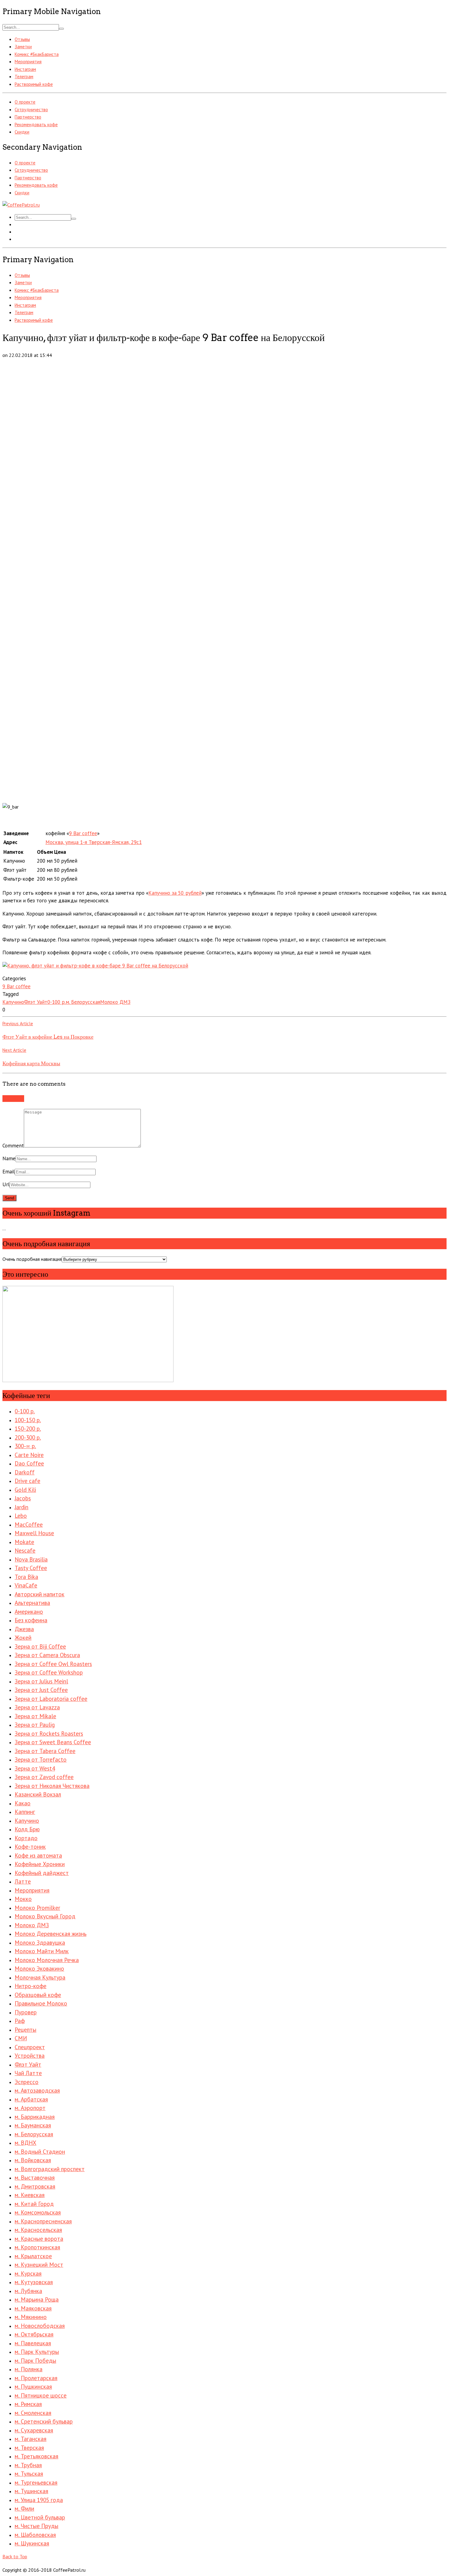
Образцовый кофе (38, 1995)
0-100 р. (57, 1002)
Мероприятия (28, 62)
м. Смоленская (33, 2413)
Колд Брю (27, 1829)
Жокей (23, 1638)
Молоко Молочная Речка (47, 1960)
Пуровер (26, 2012)
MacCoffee (29, 1525)
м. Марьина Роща (37, 2299)
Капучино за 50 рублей (175, 893)
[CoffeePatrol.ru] (21, 205)
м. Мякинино (31, 2317)
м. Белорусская (83, 1002)
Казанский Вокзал (38, 1794)
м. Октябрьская (34, 2334)
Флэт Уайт (36, 1002)
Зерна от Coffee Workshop (49, 1672)
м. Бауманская (33, 2125)
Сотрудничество (31, 110)
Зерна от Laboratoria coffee (51, 1699)
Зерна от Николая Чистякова (52, 1786)
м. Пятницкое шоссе (41, 2395)
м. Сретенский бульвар (44, 2421)
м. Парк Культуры (37, 2352)
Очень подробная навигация (32, 1259)
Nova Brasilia (31, 1559)
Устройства (30, 2056)
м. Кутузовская (34, 2282)
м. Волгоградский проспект (50, 2169)
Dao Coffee (29, 1463)
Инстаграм (25, 69)
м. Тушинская (31, 2491)
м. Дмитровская (35, 2186)
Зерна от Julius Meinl (41, 1681)
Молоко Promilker (37, 1908)
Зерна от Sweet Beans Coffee (53, 1742)
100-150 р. (28, 1420)
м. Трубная (28, 2465)
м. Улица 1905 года (39, 2500)
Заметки (23, 47)
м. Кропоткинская (37, 2247)
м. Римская (28, 2404)
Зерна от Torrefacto (41, 1760)
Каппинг (25, 1812)
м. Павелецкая (33, 2343)
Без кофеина (31, 1620)
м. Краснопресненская (43, 2221)
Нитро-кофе (31, 1986)
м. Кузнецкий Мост (39, 2265)
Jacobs (23, 1498)
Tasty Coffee (31, 1568)
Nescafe (25, 1550)
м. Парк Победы (35, 2361)
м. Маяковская (33, 2308)
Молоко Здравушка (40, 1943)
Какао (23, 1803)
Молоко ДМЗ (115, 1002)
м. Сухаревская (34, 2430)
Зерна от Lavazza (37, 1707)
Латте (23, 1881)
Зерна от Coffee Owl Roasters (53, 1664)
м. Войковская (33, 2160)
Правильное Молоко (41, 2003)
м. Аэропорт (30, 2108)
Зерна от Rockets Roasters (49, 1734)
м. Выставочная (35, 2178)
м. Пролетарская (36, 2378)
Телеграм (24, 77)
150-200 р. (28, 1429)
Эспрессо (27, 2082)
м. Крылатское (33, 2256)
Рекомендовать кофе (36, 125)
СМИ (21, 2038)
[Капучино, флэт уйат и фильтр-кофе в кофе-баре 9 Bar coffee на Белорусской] (95, 966)
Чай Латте (28, 2073)
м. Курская (28, 2273)
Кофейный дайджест (42, 1873)
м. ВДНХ (26, 2143)
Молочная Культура (40, 1977)
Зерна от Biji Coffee (40, 1646)
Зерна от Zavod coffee (44, 1777)
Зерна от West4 (35, 1768)
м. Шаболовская (35, 2535)
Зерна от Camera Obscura (47, 1655)
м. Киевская (30, 2195)
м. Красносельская (38, 2230)
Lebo (21, 1516)
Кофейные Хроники (40, 1864)
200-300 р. (28, 1437)
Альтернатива (32, 1603)
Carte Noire (29, 1455)
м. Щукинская (32, 2543)
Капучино (13, 1002)
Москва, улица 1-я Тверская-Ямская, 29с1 (94, 842)
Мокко (23, 1899)
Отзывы (22, 39)
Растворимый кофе (34, 84)
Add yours (13, 1099)
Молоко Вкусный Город (45, 1916)
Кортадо (26, 1838)
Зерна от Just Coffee (41, 1690)
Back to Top (15, 2556)
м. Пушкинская (33, 2387)
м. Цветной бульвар (40, 2517)
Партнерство (28, 117)
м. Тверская (29, 2448)
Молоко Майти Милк (42, 1951)
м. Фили (24, 2508)
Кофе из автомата (38, 1855)
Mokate (24, 1542)
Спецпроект (30, 2047)
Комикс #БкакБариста (37, 54)
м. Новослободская (40, 2326)
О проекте (25, 102)
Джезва (24, 1629)
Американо (29, 1612)
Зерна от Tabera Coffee (45, 1751)
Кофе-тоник (30, 1847)
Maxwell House (34, 1533)
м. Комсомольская (38, 2212)
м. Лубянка (28, 2291)
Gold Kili (25, 1490)
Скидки (22, 132)
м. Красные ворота (39, 2239)
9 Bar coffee (83, 833)
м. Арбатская (31, 2099)
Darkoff (25, 1472)
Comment (13, 1146)
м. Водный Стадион (40, 2152)
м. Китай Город (34, 2204)
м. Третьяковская (37, 2456)
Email (9, 1172)
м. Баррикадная (35, 2117)
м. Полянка (29, 2369)
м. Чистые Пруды (37, 2526)
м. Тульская (29, 2474)
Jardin (22, 1507)
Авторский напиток (40, 1594)
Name (9, 1158)
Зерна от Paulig (35, 1725)
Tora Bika (26, 1577)
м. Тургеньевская (36, 2482)
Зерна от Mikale (35, 1716)
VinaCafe (26, 1585)
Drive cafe (27, 1481)
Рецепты (26, 2030)
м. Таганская (31, 2439)
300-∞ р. (25, 1446)
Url (6, 1184)
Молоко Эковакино (39, 1969)
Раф (20, 2021)
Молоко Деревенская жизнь (51, 1934)
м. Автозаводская (37, 2090)
